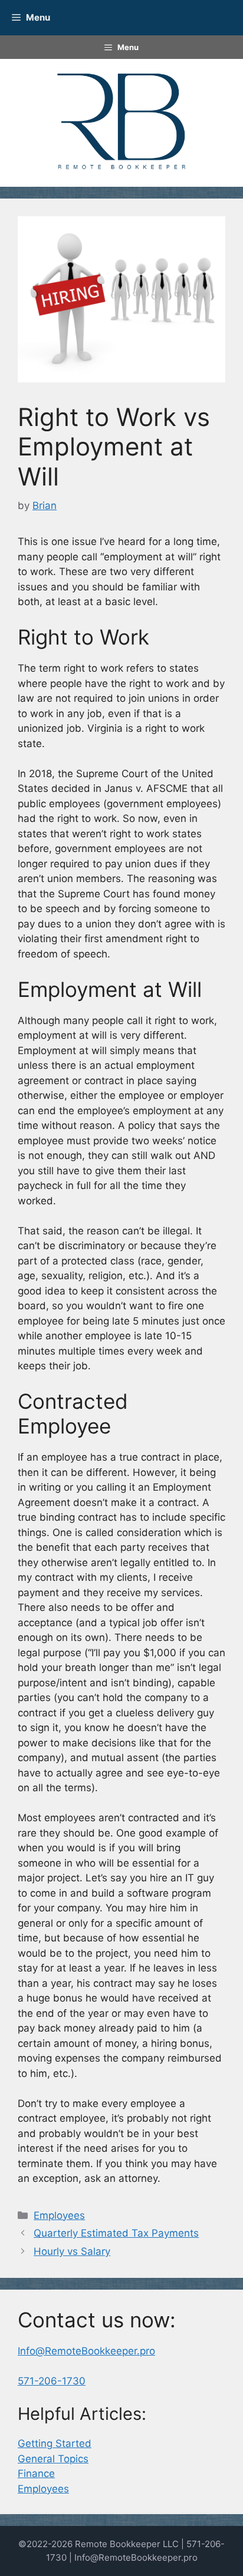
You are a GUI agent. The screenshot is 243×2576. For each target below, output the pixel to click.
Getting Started (55, 2443)
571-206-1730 (52, 2381)
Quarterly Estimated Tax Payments (116, 2233)
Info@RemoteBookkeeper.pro (86, 2351)
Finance (36, 2473)
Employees (59, 2215)
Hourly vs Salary (72, 2251)
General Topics (53, 2459)
